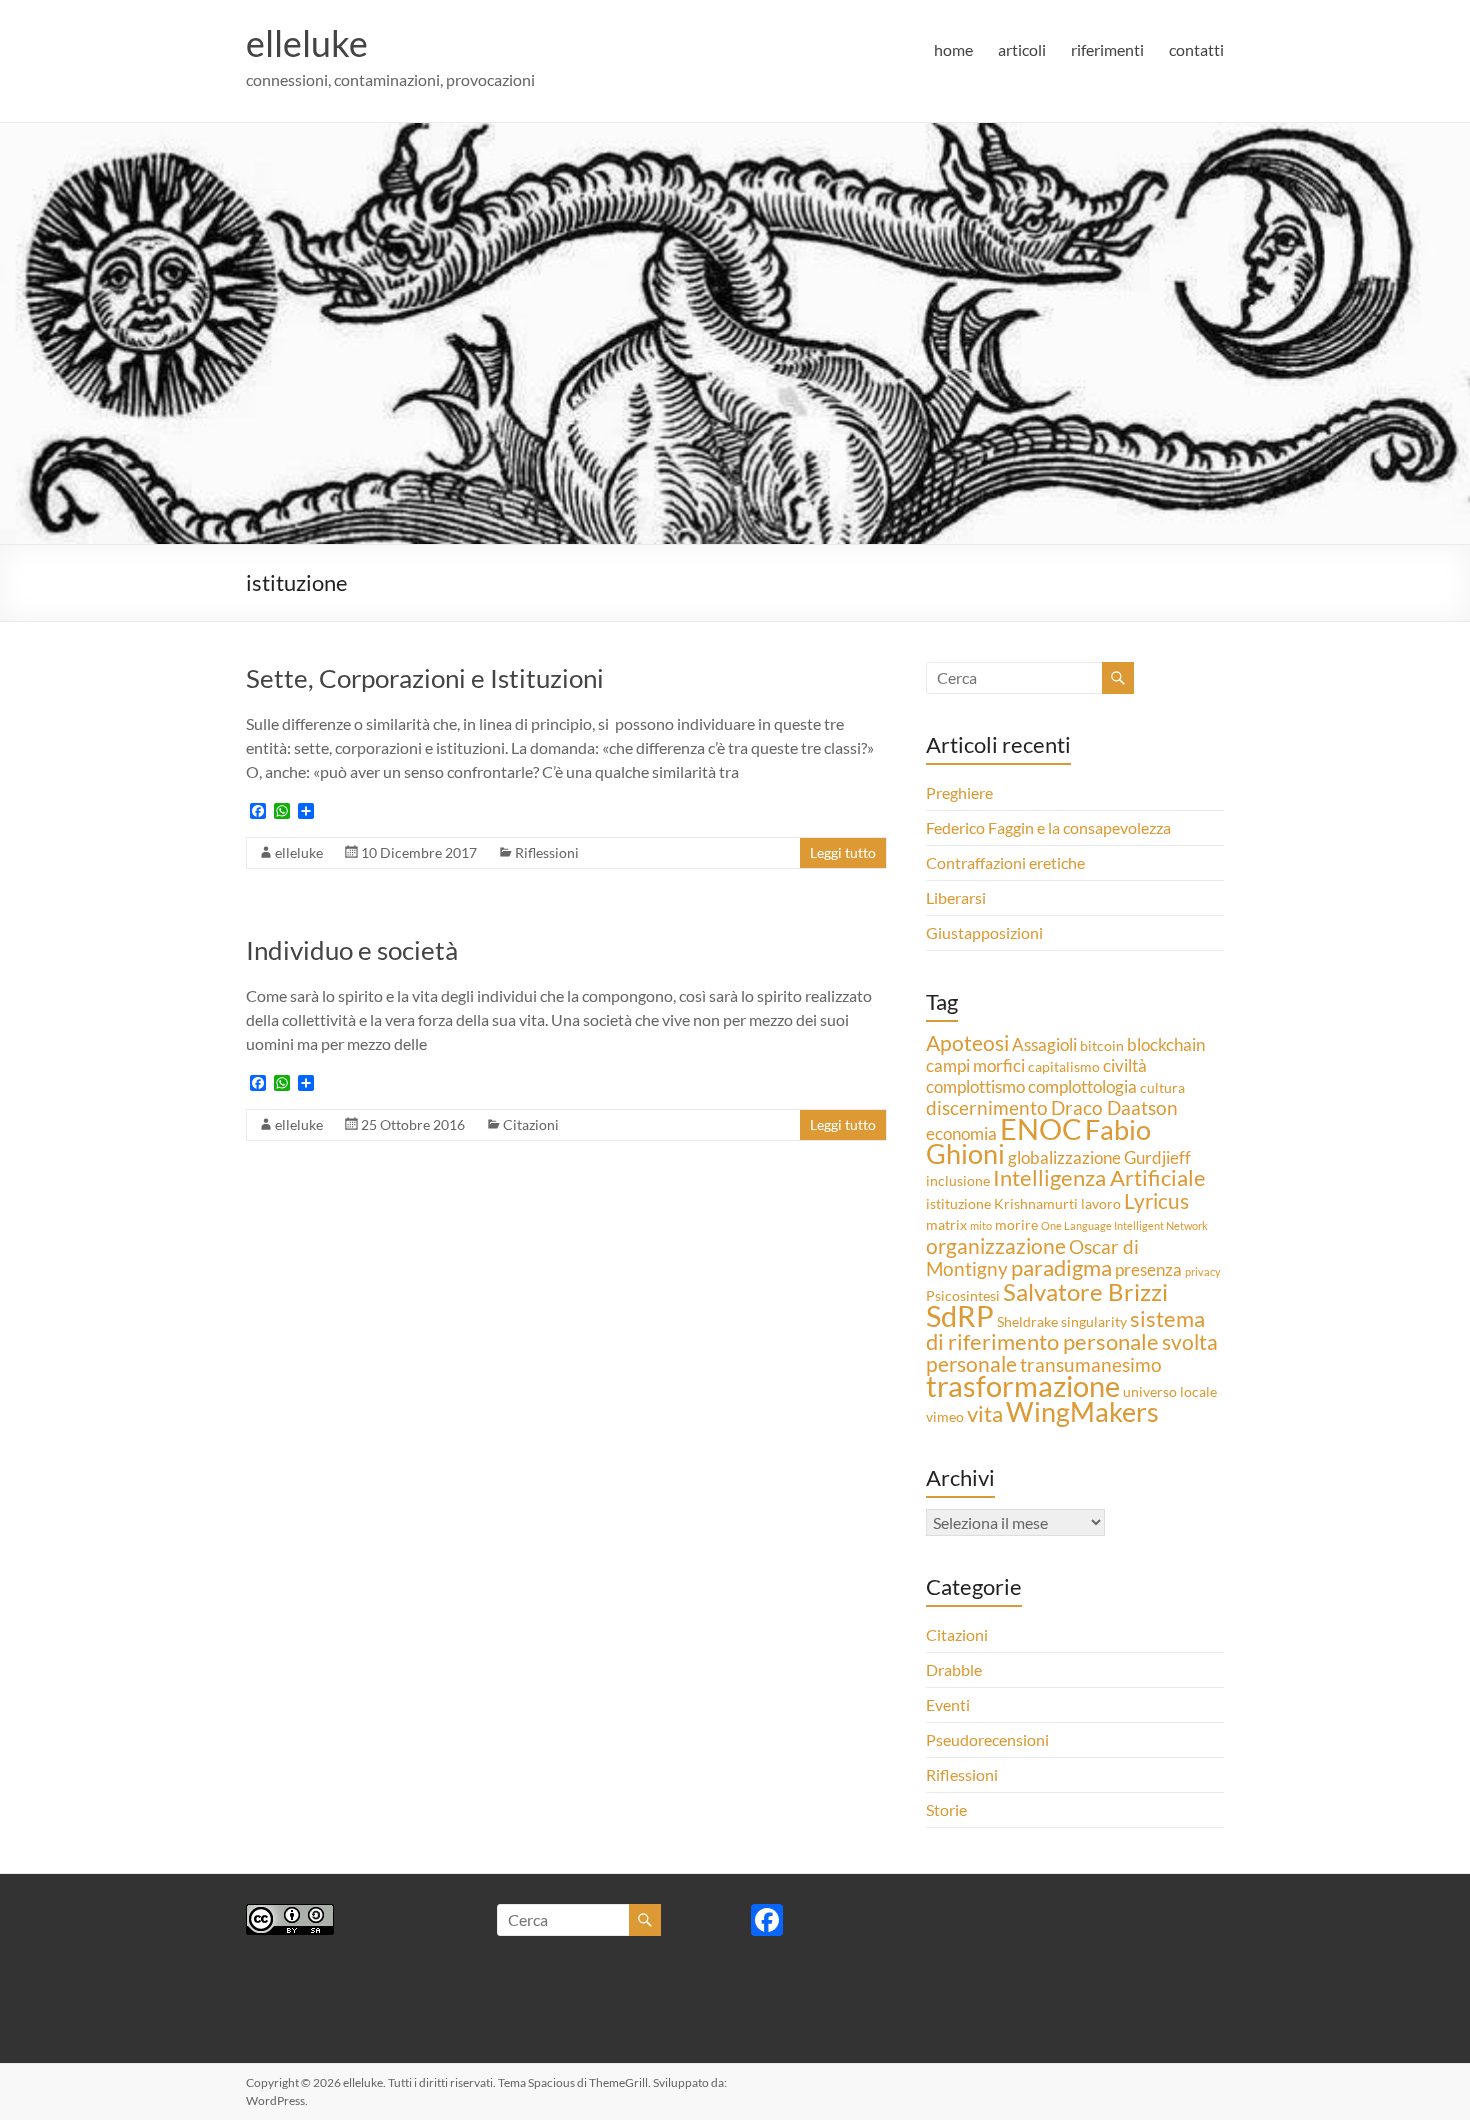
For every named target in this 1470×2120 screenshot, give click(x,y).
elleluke (307, 43)
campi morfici (975, 1065)
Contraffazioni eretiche (1005, 862)
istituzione (958, 1203)
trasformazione (1023, 1385)
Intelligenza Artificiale (1099, 1177)
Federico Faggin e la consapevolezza (1048, 827)
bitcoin (1102, 1045)
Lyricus (1156, 1201)
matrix (946, 1224)
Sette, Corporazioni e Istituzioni (425, 678)
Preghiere (959, 792)
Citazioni (531, 1124)
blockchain (1166, 1044)
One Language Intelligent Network (1124, 1225)
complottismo (975, 1086)
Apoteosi (967, 1043)
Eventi (948, 1704)
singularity (1094, 1321)
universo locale (1170, 1391)
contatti (1196, 49)
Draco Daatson (1114, 1107)
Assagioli (1044, 1044)
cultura (1162, 1087)
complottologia (1082, 1086)
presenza (1148, 1269)
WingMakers (1082, 1412)
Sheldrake (1027, 1321)
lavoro (1101, 1203)
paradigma (1061, 1267)
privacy (1203, 1271)
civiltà (1125, 1065)
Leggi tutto (843, 852)
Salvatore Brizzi (1085, 1291)
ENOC (1041, 1128)
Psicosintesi (963, 1295)
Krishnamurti (1036, 1203)
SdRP (960, 1315)
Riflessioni (547, 852)
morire (1016, 1224)
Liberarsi (956, 897)
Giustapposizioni (984, 932)
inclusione (958, 1180)
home (953, 49)
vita (985, 1413)
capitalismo (1064, 1066)
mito (981, 1225)
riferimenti (1107, 49)
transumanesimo (1091, 1364)
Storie (946, 1809)
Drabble (954, 1669)
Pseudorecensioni (987, 1739)
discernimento (987, 1107)
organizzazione (996, 1246)
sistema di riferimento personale (1065, 1330)
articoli (1022, 49)
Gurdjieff (1157, 1157)
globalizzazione (1064, 1157)
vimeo (945, 1416)
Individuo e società (352, 950)
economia (961, 1133)
